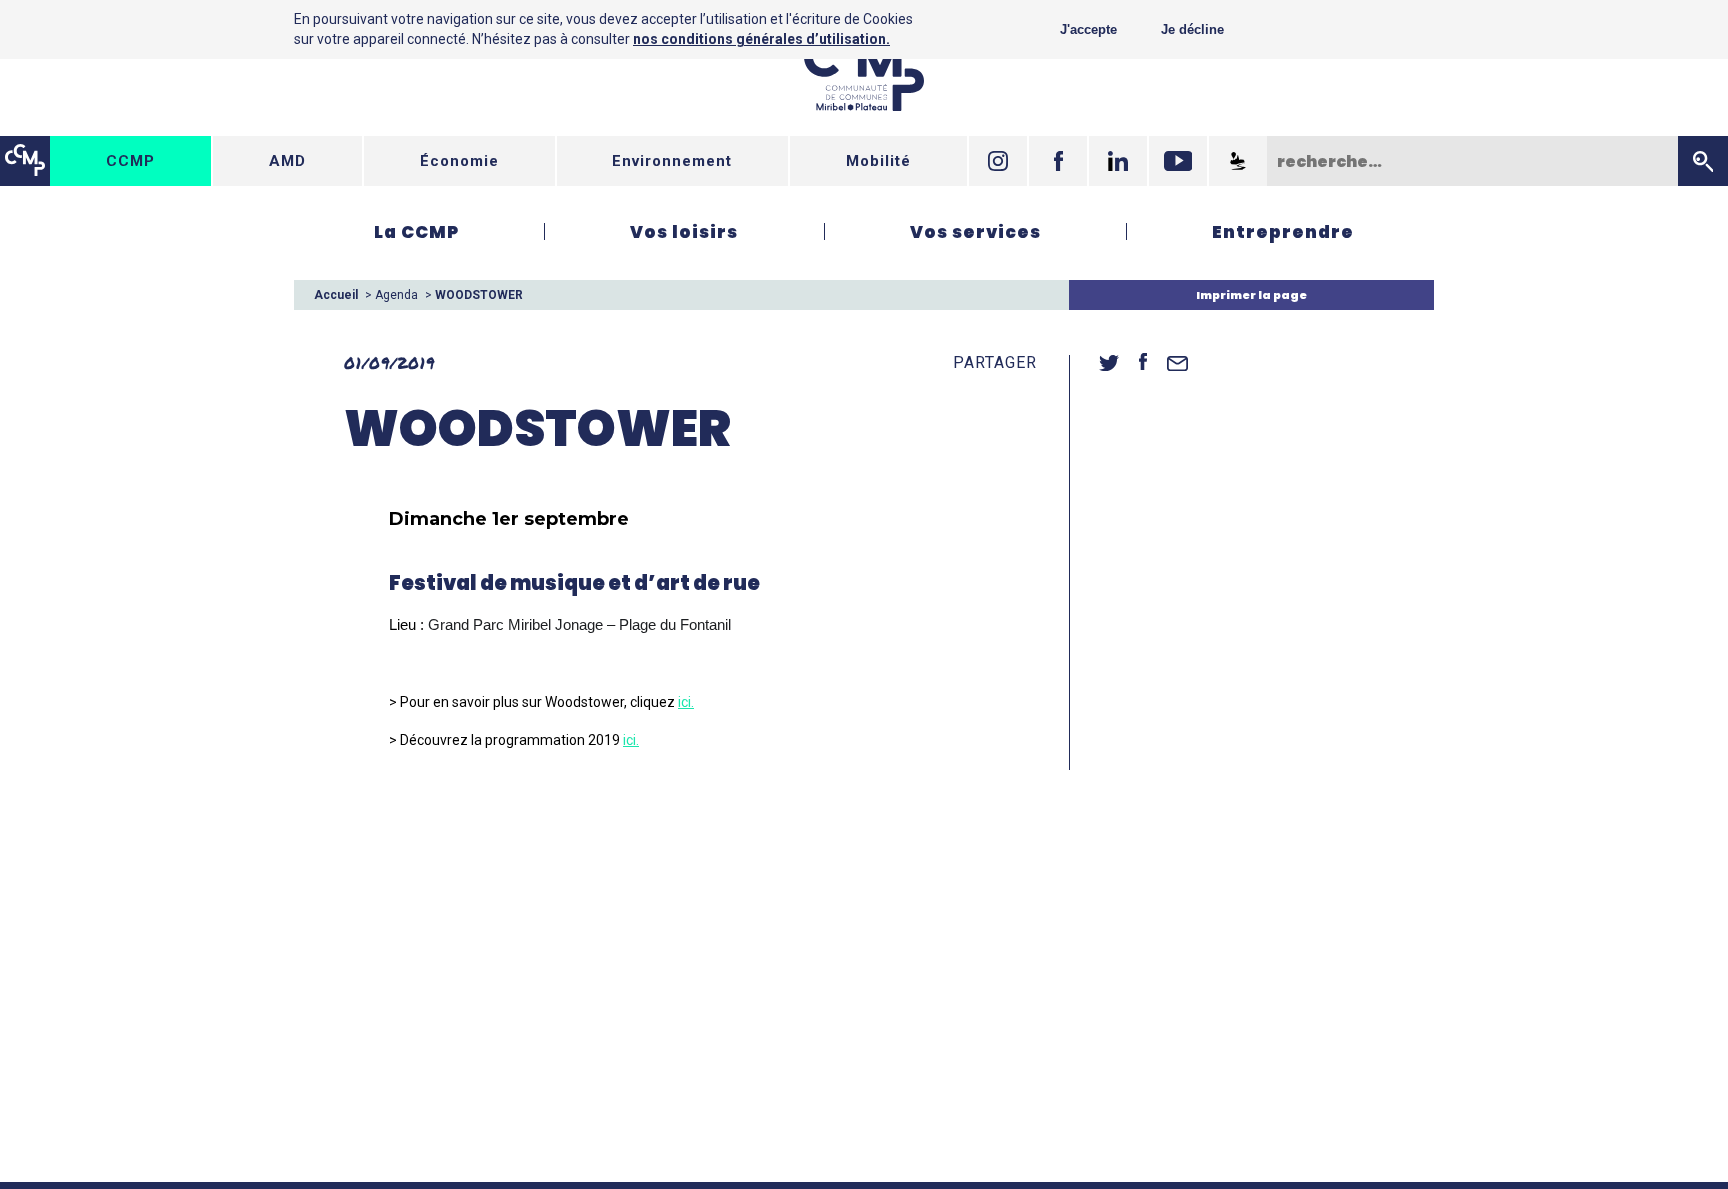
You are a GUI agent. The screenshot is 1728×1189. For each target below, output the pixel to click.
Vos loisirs (684, 232)
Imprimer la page (1251, 295)
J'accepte (1088, 29)
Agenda (396, 295)
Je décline (1192, 29)
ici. (686, 702)
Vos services (975, 232)
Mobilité (878, 161)
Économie (459, 161)
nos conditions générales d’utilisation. (761, 39)
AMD (287, 161)
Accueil (336, 295)
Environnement (672, 161)
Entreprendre (1283, 232)
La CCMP (416, 232)
